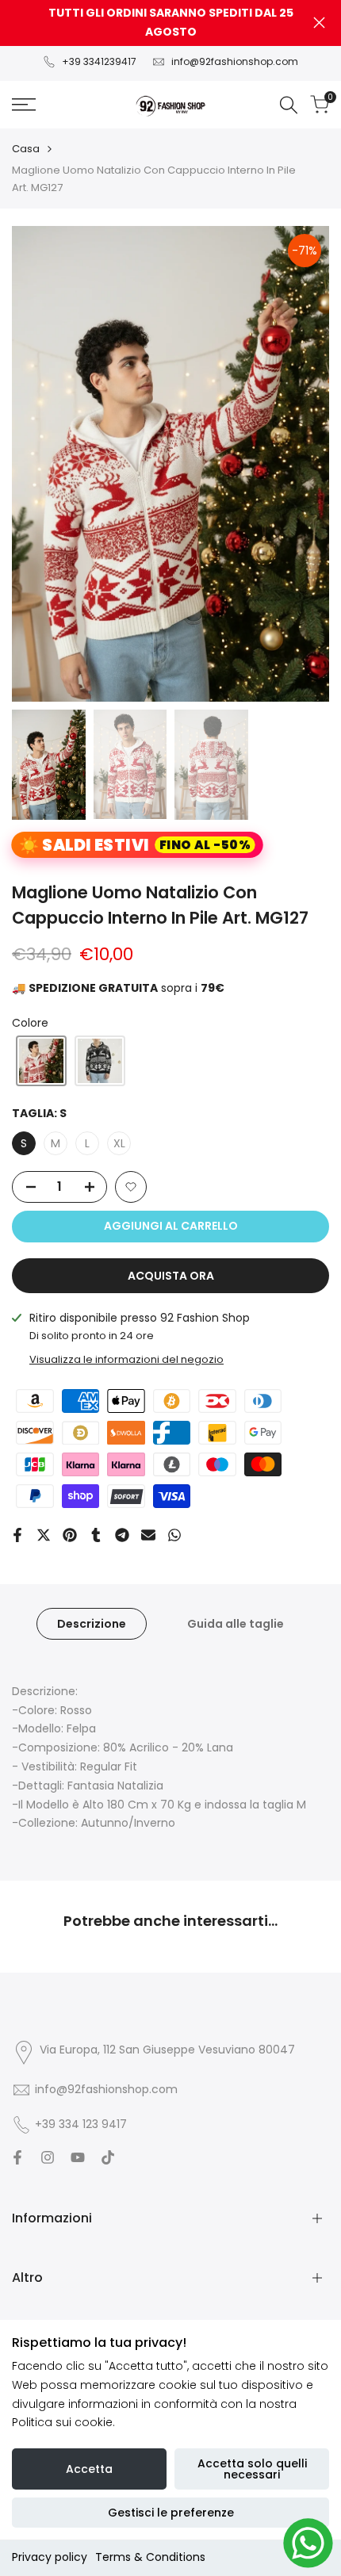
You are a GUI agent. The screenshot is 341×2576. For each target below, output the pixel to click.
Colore (30, 1023)
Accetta (89, 2469)
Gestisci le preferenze (171, 2513)
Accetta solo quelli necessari (252, 2469)
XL (119, 1143)
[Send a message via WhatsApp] (308, 2543)
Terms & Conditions (150, 2557)
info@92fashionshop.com (235, 61)
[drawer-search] (289, 105)
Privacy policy (50, 2557)
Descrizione (92, 1624)
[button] (41, 1061)
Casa (26, 149)
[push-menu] (24, 105)
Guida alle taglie (236, 1624)
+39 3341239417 (99, 61)
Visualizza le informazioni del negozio (126, 1359)
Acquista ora (171, 1276)
